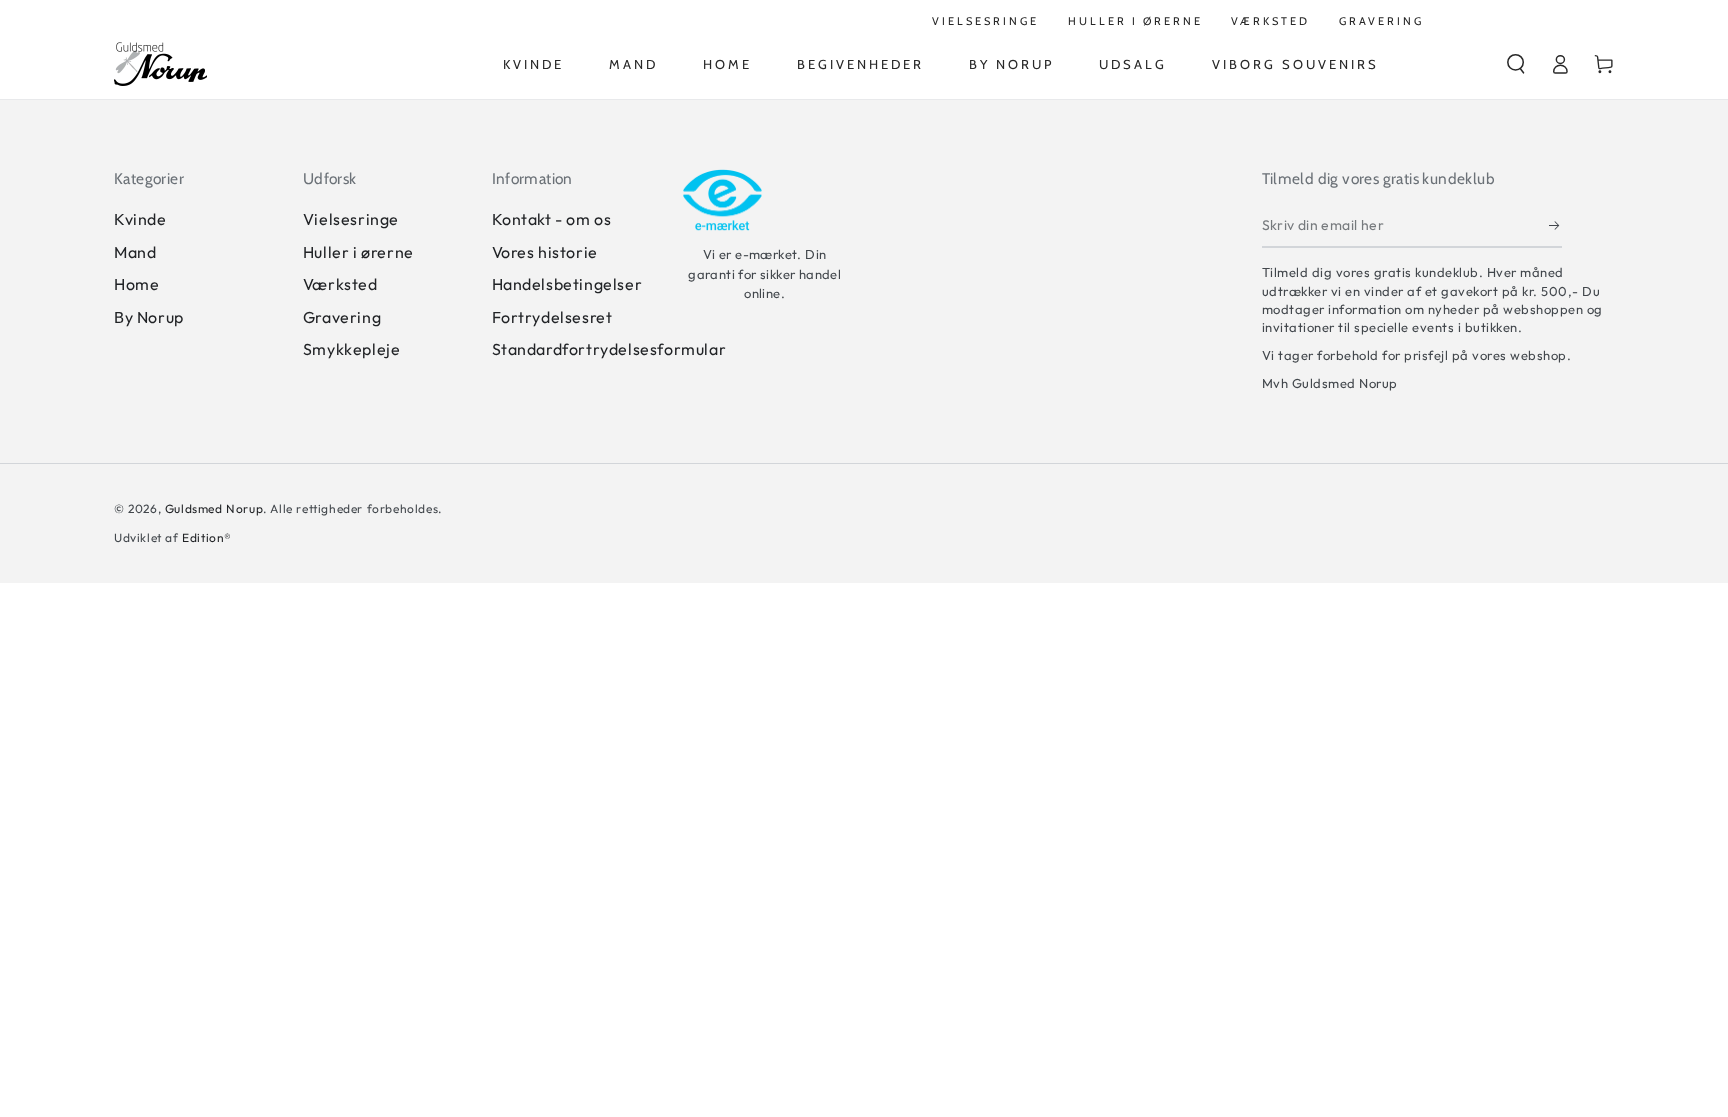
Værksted (340, 284)
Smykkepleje (352, 349)
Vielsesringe (351, 219)
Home (136, 284)
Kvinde (140, 219)
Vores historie (545, 252)
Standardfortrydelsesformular (609, 349)
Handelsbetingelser (567, 284)
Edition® (207, 537)
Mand (135, 252)
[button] (1516, 64)
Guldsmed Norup (214, 508)
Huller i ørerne (358, 252)
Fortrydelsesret (552, 317)
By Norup (149, 317)
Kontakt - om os (552, 219)
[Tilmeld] (1555, 225)
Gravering (342, 317)
